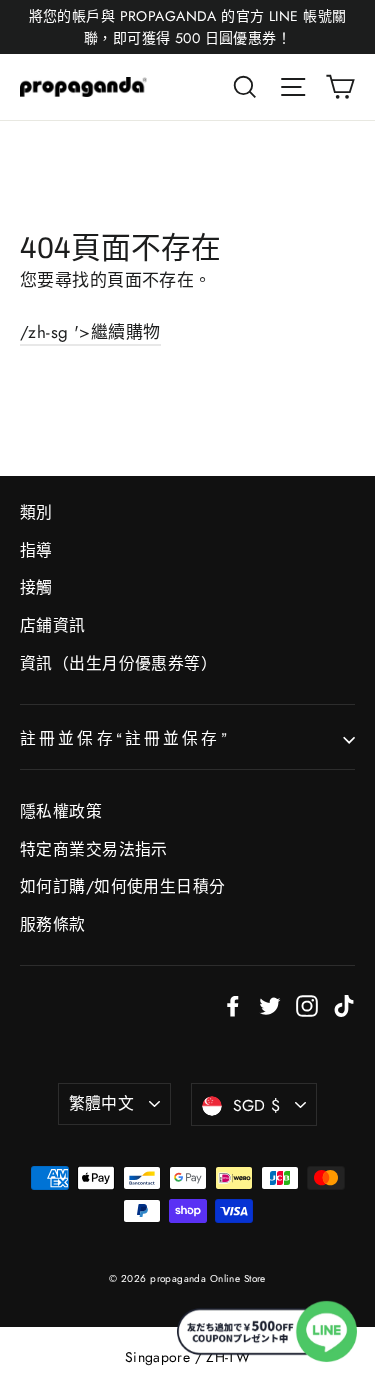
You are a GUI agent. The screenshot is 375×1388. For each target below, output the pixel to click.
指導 (36, 550)
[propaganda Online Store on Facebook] (233, 1004)
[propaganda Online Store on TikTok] (344, 1004)
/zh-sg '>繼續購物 (90, 332)
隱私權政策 (61, 811)
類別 (36, 512)
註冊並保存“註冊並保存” (125, 738)
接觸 (36, 587)
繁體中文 (102, 1103)
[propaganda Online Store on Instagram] (307, 1004)
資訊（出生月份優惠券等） (118, 663)
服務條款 (53, 924)
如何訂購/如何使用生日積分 (123, 886)
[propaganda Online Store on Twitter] (270, 1004)
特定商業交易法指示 (94, 849)
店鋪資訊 (53, 625)
